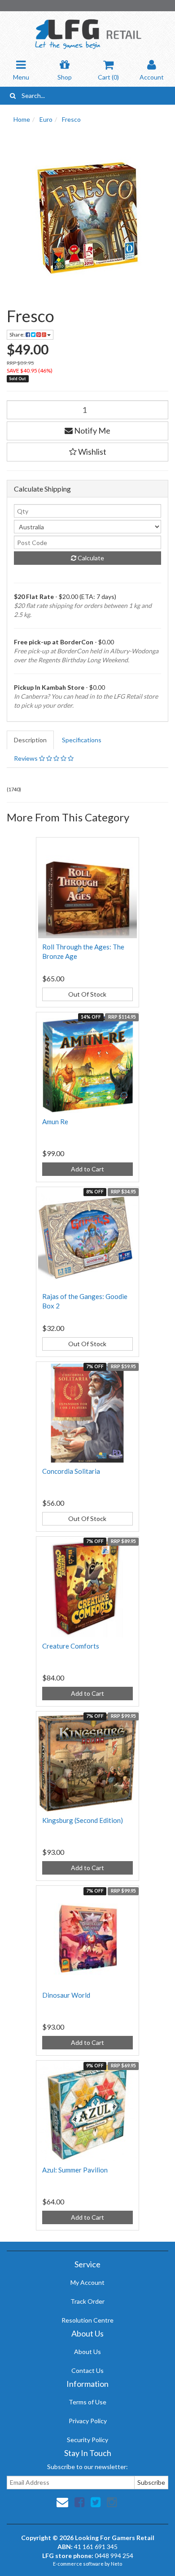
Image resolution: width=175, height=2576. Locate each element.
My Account (87, 2282)
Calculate (90, 558)
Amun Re (55, 1122)
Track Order (87, 2301)
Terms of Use (87, 2402)
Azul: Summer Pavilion (75, 2170)
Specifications (82, 740)
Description (30, 740)
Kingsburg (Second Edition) (83, 1820)
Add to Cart (87, 1169)
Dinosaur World (66, 1995)
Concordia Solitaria (71, 1471)
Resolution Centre (87, 2320)
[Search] (13, 96)
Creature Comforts (71, 1646)
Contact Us (87, 2370)
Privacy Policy (88, 2421)
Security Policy (87, 2440)
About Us (87, 2352)
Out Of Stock (87, 994)
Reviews (26, 758)
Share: (17, 335)
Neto (116, 2564)
